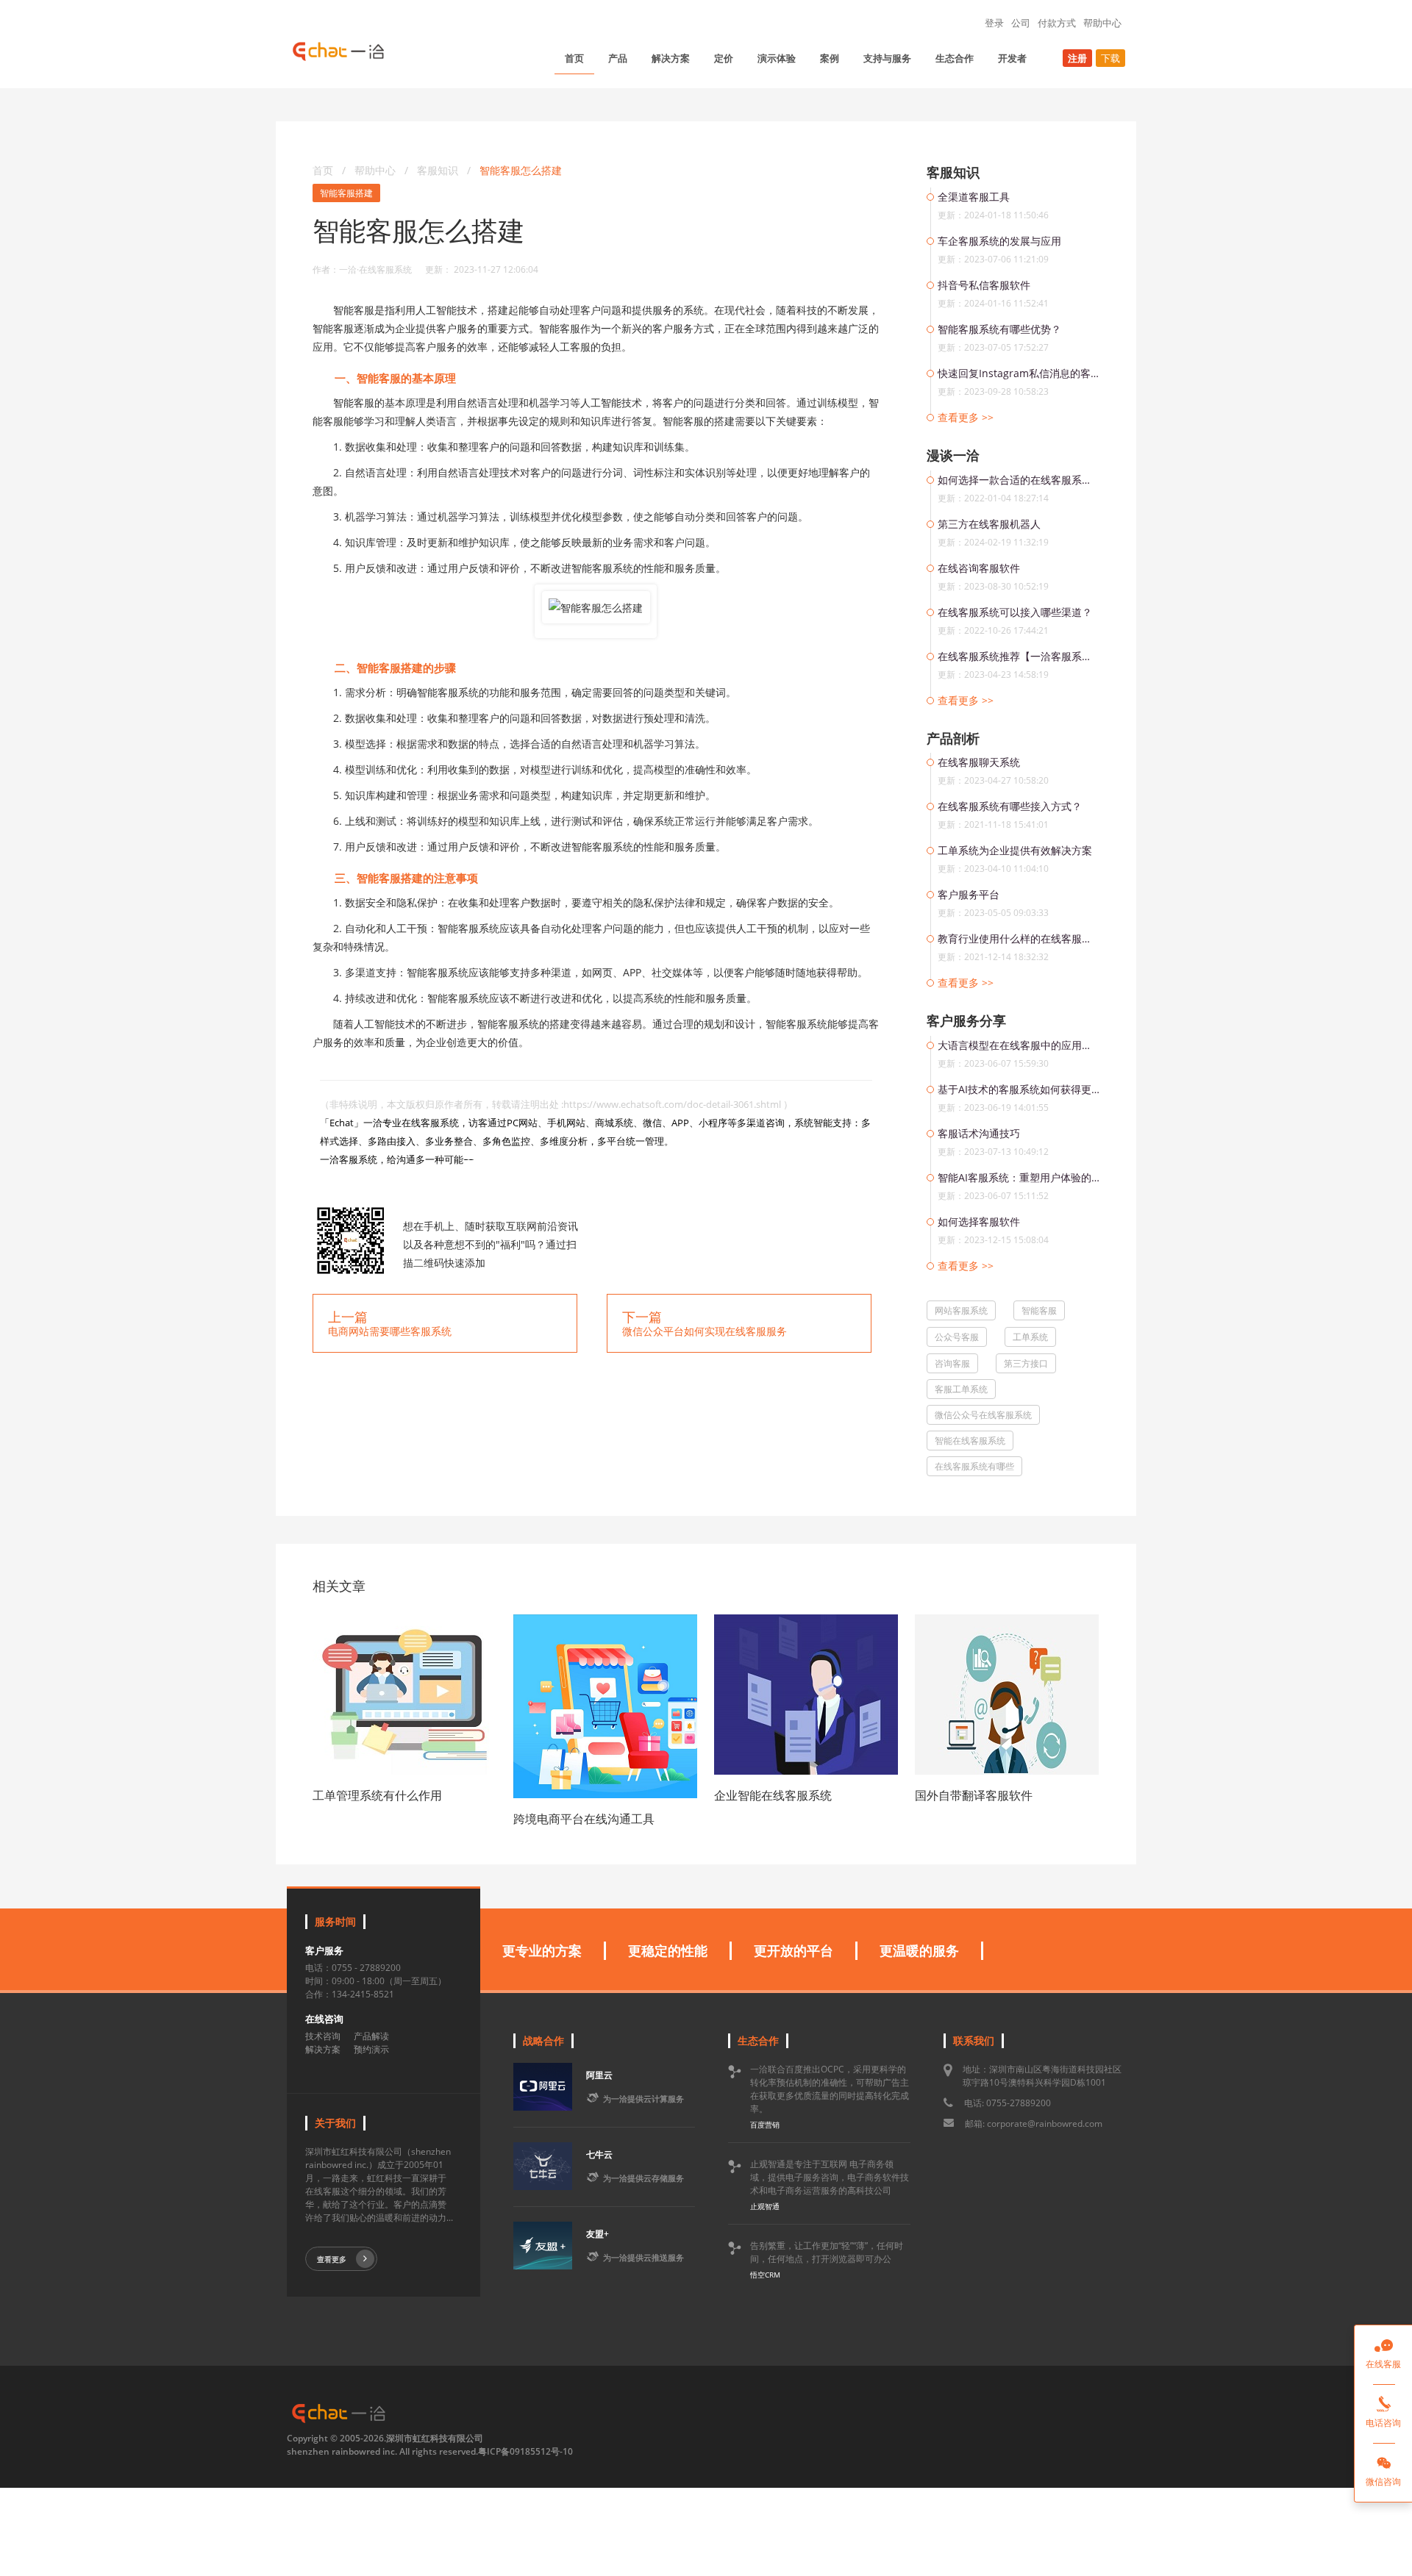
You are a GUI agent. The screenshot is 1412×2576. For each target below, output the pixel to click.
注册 (1077, 58)
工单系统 (1030, 1337)
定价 (724, 58)
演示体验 (777, 58)
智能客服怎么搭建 (521, 170)
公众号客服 (957, 1337)
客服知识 (439, 170)
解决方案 (671, 58)
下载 (1110, 58)
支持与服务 (887, 58)
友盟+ (598, 2234)
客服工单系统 (961, 1389)
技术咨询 (323, 2036)
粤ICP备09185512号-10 (525, 2451)
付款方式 (1057, 23)
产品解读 (371, 2036)
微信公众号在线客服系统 (983, 1415)
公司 (1021, 23)
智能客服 (1039, 1310)
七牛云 (599, 2154)
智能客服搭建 (346, 193)
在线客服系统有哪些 (974, 1466)
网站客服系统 (961, 1310)
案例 (830, 58)
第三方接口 (1026, 1363)
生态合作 (955, 58)
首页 (574, 58)
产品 (618, 58)
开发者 (1012, 58)
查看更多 (332, 2259)
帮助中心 (1102, 23)
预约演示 (371, 2049)
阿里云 (599, 2075)
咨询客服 (952, 1363)
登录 (994, 23)
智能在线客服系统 (970, 1441)
